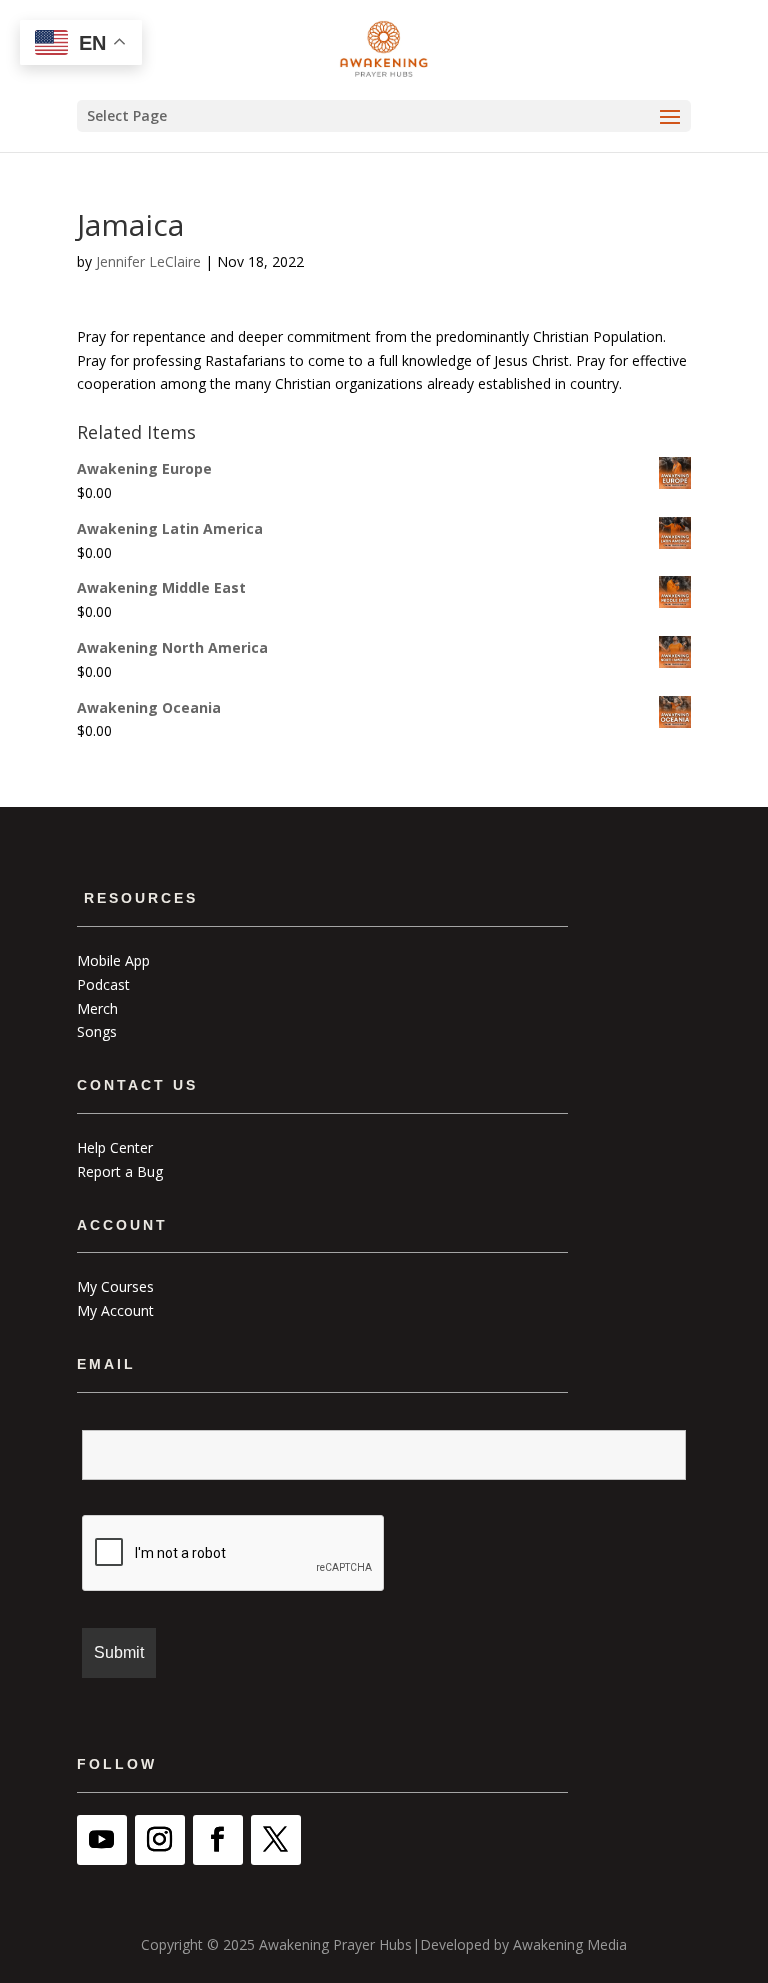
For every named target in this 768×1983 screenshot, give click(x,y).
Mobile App (113, 960)
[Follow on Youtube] (102, 1840)
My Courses (115, 1286)
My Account (115, 1310)
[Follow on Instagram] (160, 1840)
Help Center (115, 1147)
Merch (97, 1008)
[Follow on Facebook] (218, 1840)
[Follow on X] (276, 1840)
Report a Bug (120, 1171)
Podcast (103, 984)
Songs (97, 1031)
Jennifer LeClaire (148, 261)
